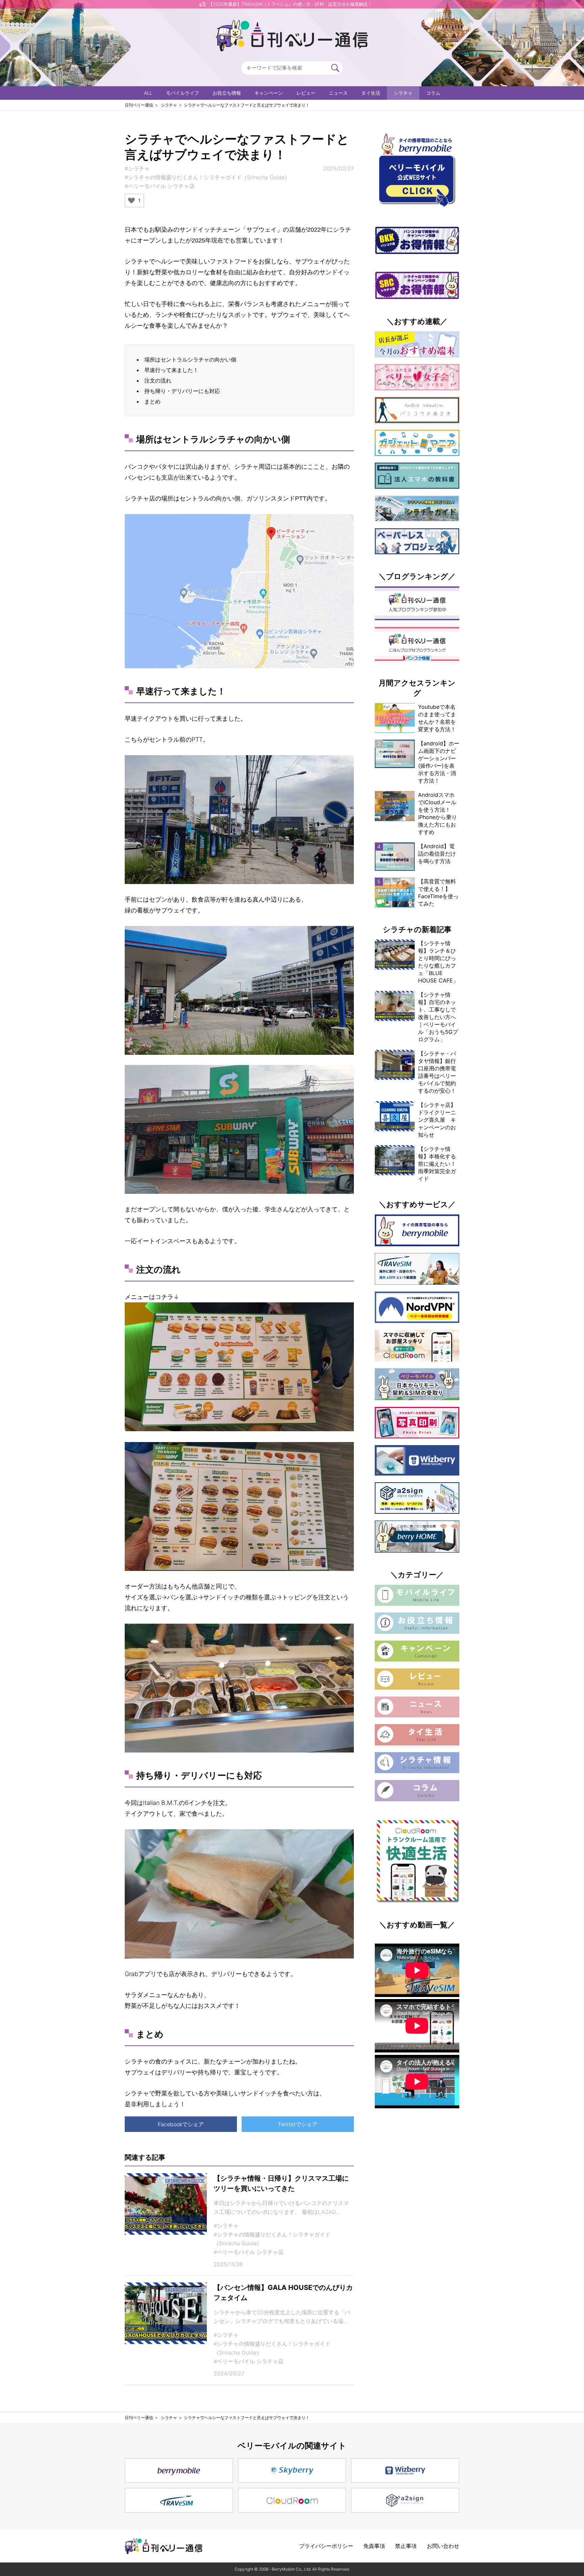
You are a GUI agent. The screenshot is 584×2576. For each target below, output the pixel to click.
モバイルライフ (182, 93)
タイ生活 (371, 93)
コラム (433, 93)
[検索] (335, 68)
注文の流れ (158, 380)
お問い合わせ (443, 2546)
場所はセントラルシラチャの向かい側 (190, 359)
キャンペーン (269, 93)
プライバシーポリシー (326, 2546)
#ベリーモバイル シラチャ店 (160, 186)
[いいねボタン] (131, 201)
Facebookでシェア (181, 2124)
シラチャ (403, 93)
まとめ (152, 401)
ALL (148, 93)
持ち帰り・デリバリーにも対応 (182, 391)
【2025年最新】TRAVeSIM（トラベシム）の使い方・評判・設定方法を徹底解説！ (290, 4)
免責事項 (374, 2546)
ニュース (338, 93)
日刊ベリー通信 (139, 105)
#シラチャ (137, 168)
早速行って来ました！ (171, 370)
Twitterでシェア (298, 2124)
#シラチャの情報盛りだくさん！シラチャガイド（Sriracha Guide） (207, 177)
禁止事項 (406, 2546)
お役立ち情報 (227, 93)
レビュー (306, 93)
